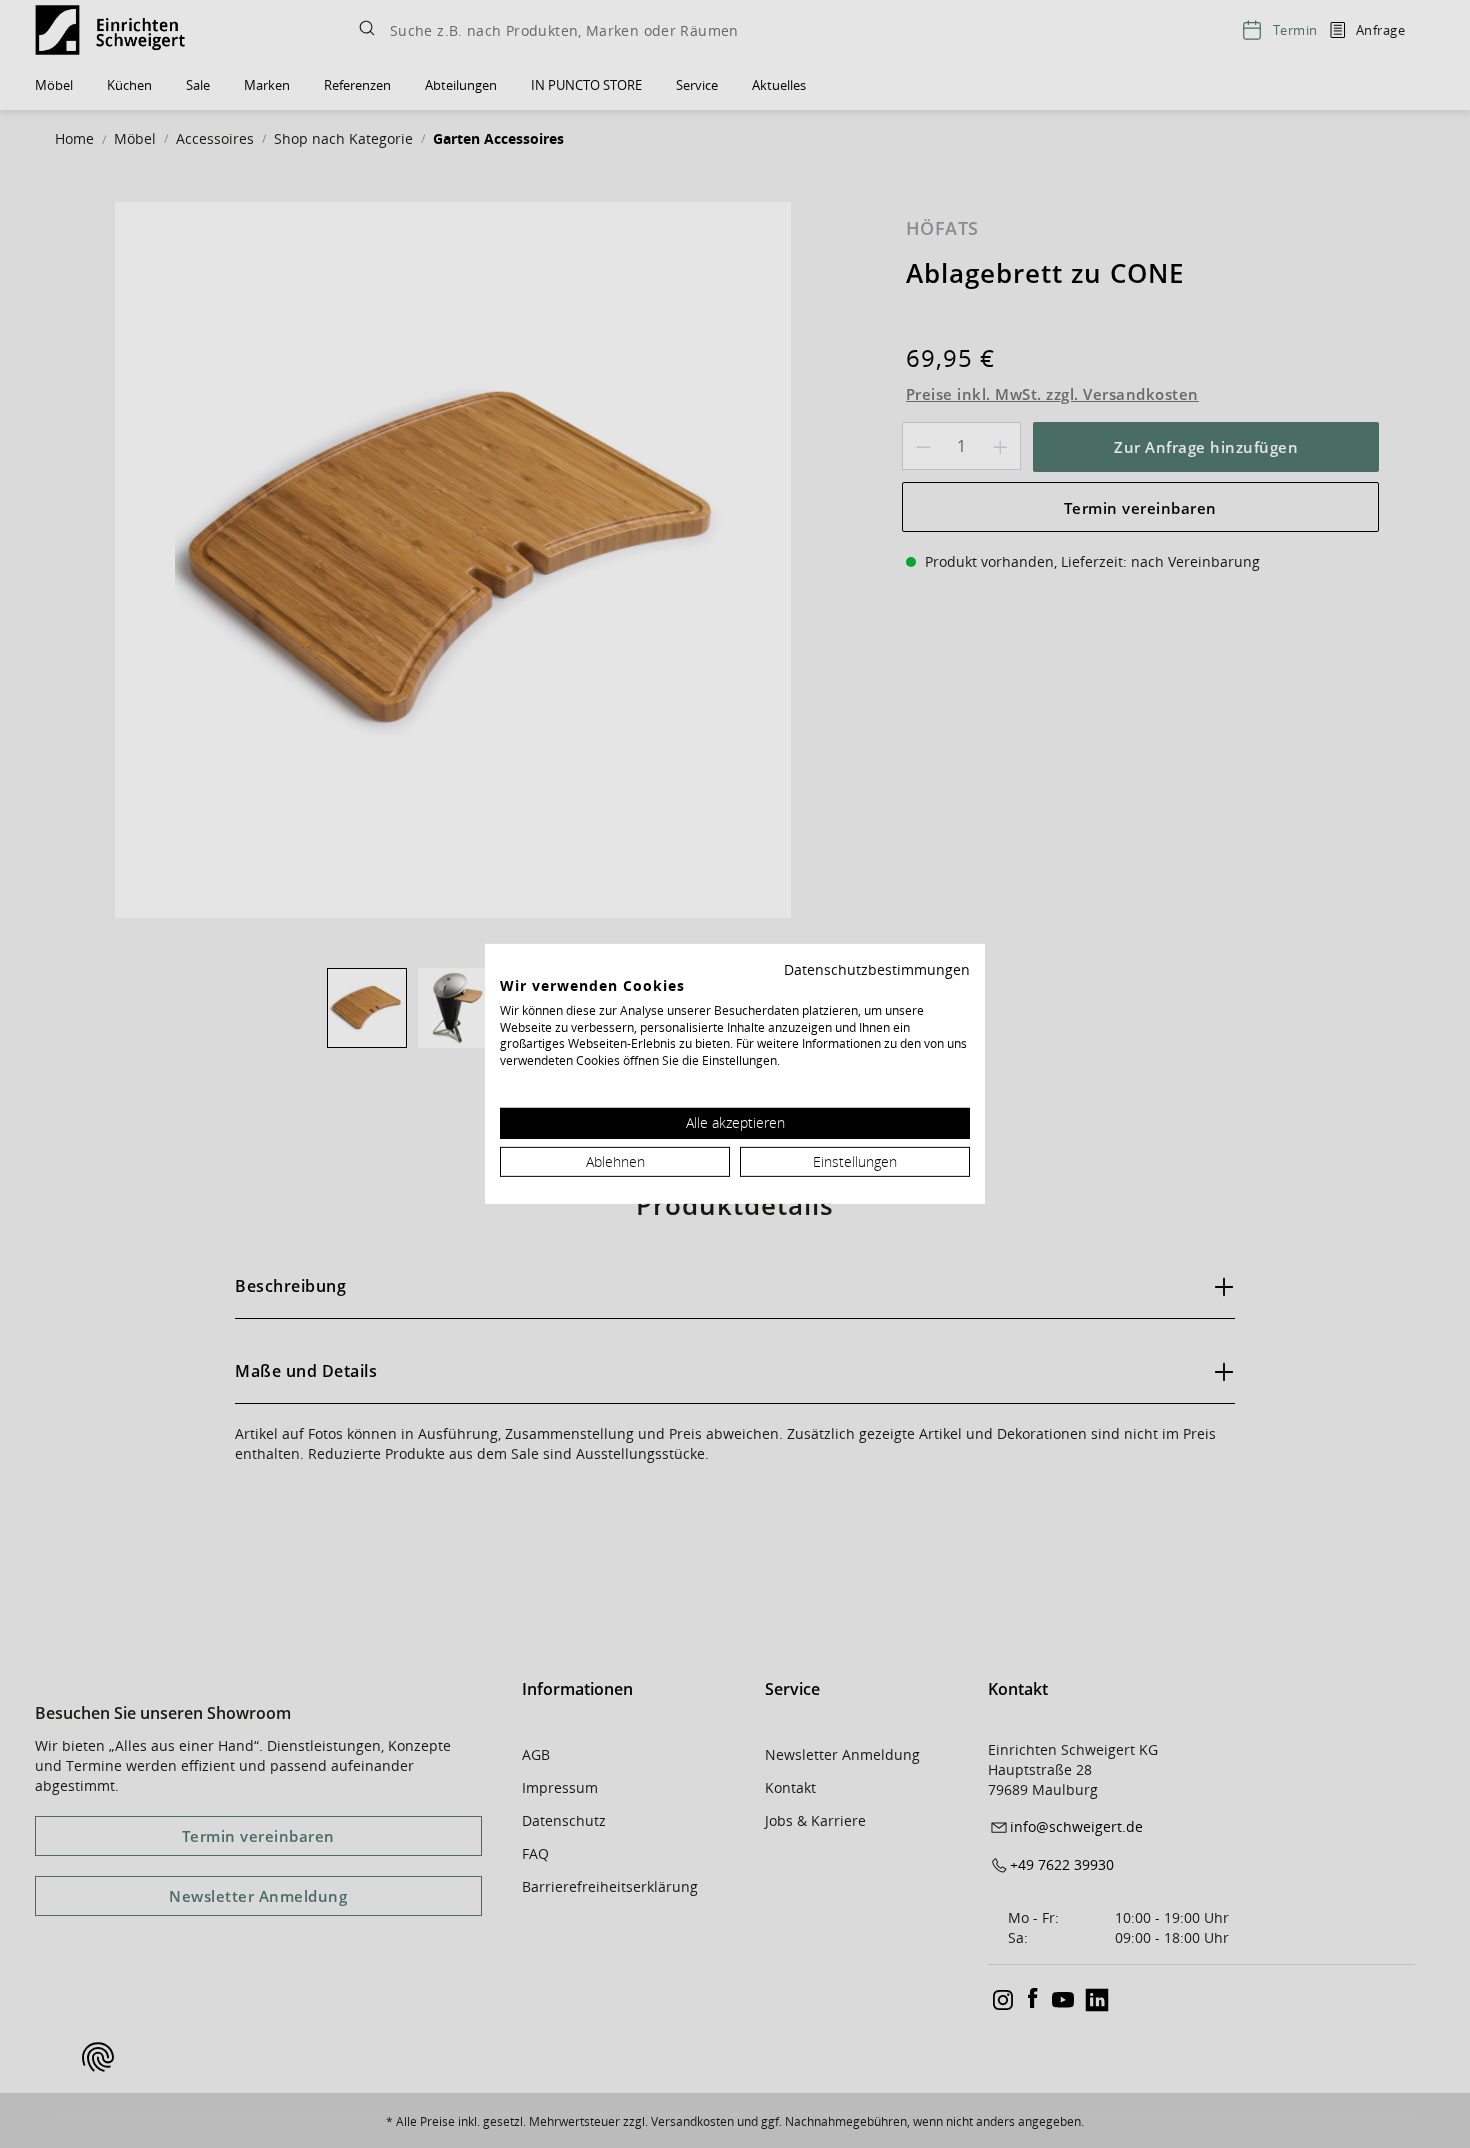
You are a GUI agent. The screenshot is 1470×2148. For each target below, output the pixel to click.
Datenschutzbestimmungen (877, 969)
